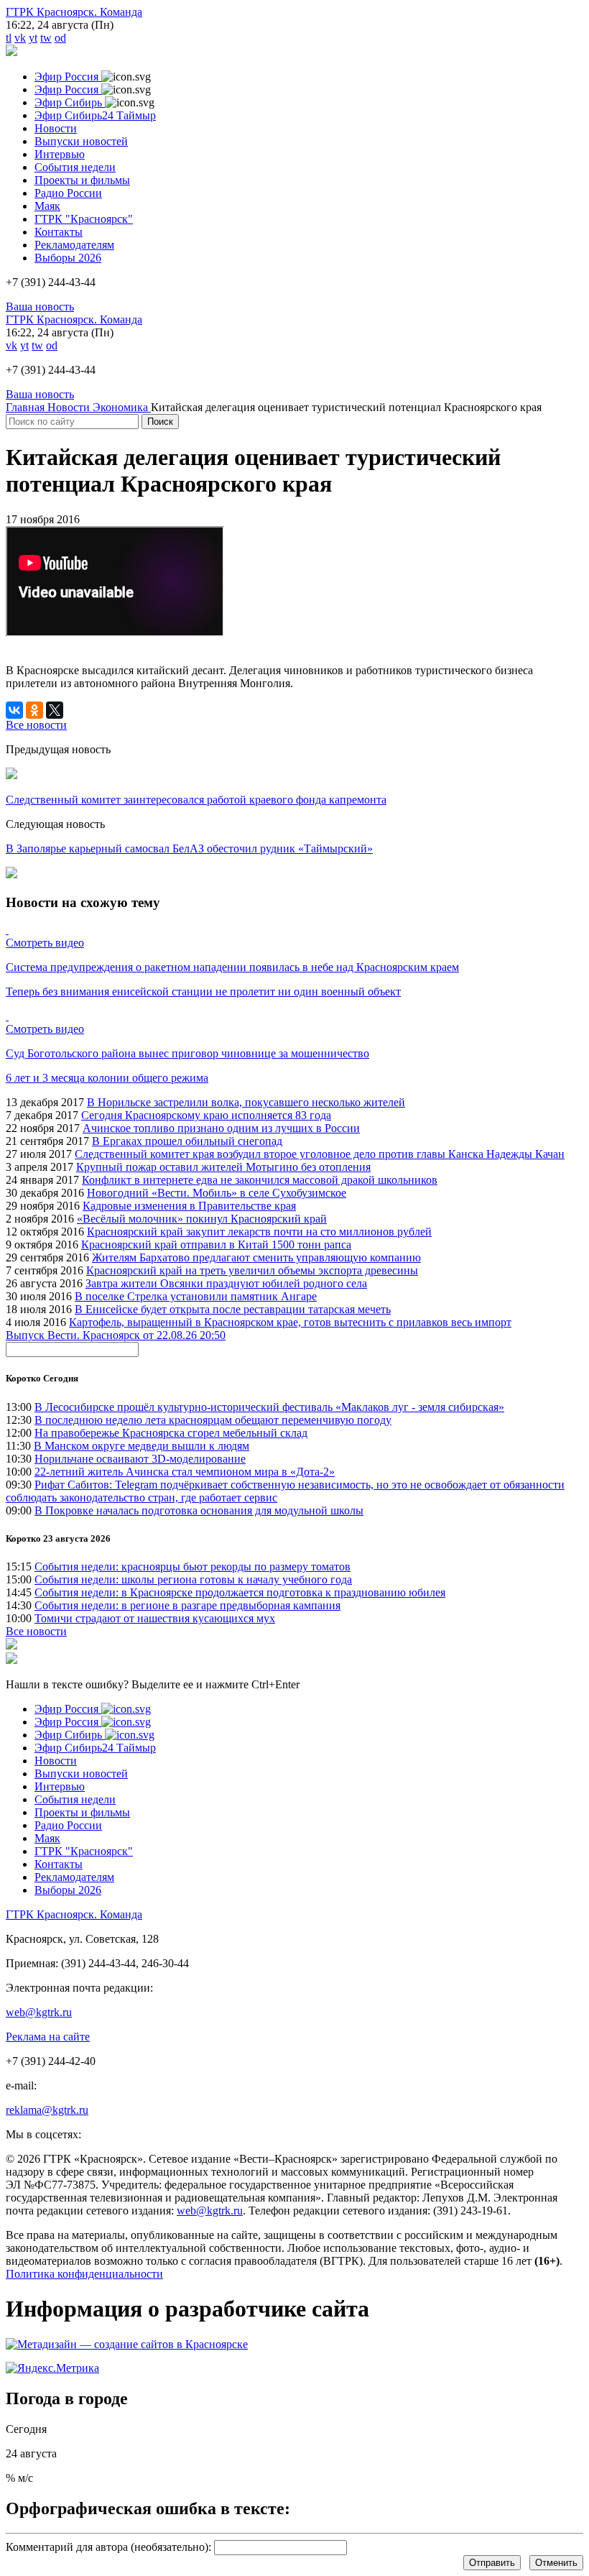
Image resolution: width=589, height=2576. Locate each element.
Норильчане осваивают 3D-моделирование (140, 1459)
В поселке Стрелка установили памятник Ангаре (196, 1296)
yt (33, 38)
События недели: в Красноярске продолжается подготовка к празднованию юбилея (240, 1592)
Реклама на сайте (48, 2037)
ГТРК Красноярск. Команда (74, 12)
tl (9, 38)
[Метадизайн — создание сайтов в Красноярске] (127, 2344)
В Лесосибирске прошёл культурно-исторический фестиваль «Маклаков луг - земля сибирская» (269, 1407)
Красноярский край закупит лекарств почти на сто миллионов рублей (259, 1232)
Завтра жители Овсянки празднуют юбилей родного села (226, 1283)
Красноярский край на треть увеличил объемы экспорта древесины (252, 1270)
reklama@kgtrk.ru (47, 2110)
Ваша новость (40, 307)
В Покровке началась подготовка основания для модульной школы (199, 1510)
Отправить (492, 2563)
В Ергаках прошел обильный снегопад (187, 1141)
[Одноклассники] (34, 710)
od (60, 38)
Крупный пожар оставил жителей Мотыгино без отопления (223, 1167)
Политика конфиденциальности (84, 2274)
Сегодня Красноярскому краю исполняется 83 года (206, 1115)
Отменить (556, 2563)
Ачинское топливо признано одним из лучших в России (221, 1128)
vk (20, 38)
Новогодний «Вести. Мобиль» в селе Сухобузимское (217, 1193)
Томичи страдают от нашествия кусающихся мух (155, 1618)
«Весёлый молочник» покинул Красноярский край (202, 1219)
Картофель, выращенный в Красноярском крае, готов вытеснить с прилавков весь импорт (290, 1322)
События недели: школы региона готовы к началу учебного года (193, 1579)
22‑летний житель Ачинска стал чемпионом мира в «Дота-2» (185, 1472)
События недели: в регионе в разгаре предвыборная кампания (187, 1605)
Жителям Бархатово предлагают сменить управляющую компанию (256, 1257)
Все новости (36, 1631)
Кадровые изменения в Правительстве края (189, 1206)
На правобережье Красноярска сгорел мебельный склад (171, 1433)
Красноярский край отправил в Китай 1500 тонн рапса (216, 1245)
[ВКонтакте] (14, 710)
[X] (55, 710)
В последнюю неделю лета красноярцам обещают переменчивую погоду (213, 1420)
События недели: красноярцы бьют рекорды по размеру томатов (193, 1567)
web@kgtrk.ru (39, 2012)
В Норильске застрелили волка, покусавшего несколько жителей (246, 1102)
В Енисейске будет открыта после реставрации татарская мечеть (233, 1309)
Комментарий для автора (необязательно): (108, 2547)
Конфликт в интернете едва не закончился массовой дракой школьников (260, 1180)
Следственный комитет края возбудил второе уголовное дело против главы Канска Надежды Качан (320, 1154)
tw (46, 38)
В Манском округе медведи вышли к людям (142, 1446)
